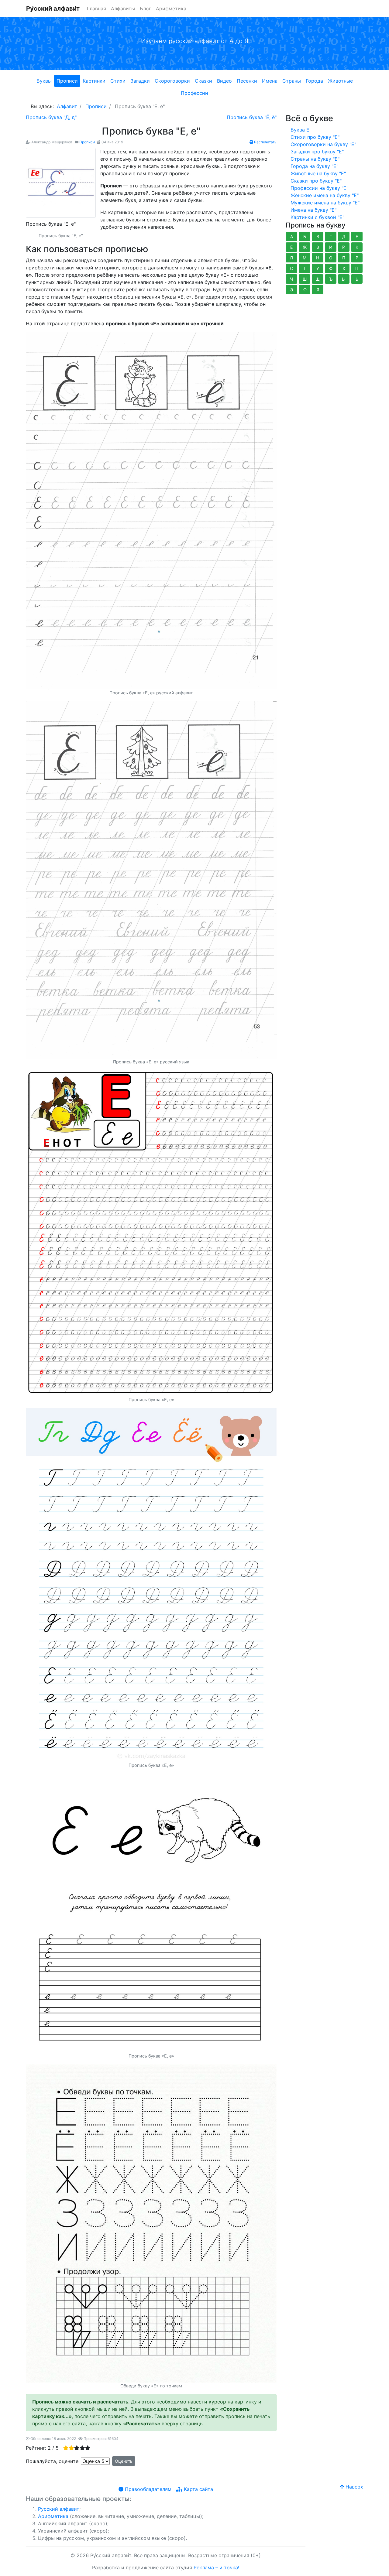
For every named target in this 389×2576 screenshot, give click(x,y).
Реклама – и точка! (216, 2567)
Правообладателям (147, 2489)
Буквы (44, 81)
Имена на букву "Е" (313, 210)
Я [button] (318, 290)
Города (314, 81)
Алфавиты (123, 9)
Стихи (118, 81)
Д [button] (344, 236)
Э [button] (292, 290)
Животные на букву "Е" (318, 173)
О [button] (331, 258)
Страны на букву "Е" (315, 159)
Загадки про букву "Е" (317, 152)
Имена (270, 81)
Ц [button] (357, 268)
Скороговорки (172, 81)
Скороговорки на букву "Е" (323, 144)
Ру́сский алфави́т (53, 9)
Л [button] (291, 258)
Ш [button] (305, 279)
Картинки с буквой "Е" (317, 217)
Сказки (203, 81)
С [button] (291, 268)
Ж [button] (305, 247)
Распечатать (265, 142)
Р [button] (357, 258)
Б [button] (305, 236)
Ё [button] (291, 247)
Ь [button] (357, 279)
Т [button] (305, 268)
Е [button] (357, 236)
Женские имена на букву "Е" (325, 195)
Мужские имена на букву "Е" (325, 203)
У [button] (318, 268)
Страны (292, 81)
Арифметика (171, 9)
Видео (224, 81)
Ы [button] (344, 279)
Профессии (194, 93)
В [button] (318, 236)
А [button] (292, 236)
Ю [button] (305, 290)
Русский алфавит (59, 2509)
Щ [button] (318, 279)
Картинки (94, 81)
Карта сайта (198, 2489)
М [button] (305, 258)
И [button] (331, 247)
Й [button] (344, 247)
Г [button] (331, 236)
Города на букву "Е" (314, 166)
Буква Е (300, 130)
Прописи (67, 81)
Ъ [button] (331, 279)
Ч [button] (291, 279)
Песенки (247, 81)
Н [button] (318, 258)
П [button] (344, 258)
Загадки (140, 81)
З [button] (318, 247)
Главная (96, 9)
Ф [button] (331, 268)
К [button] (357, 247)
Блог (145, 9)
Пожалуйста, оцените (52, 2461)
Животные (340, 81)
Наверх (354, 2487)
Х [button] (344, 268)
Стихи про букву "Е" (315, 137)
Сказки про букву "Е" (316, 181)
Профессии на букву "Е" (319, 188)
